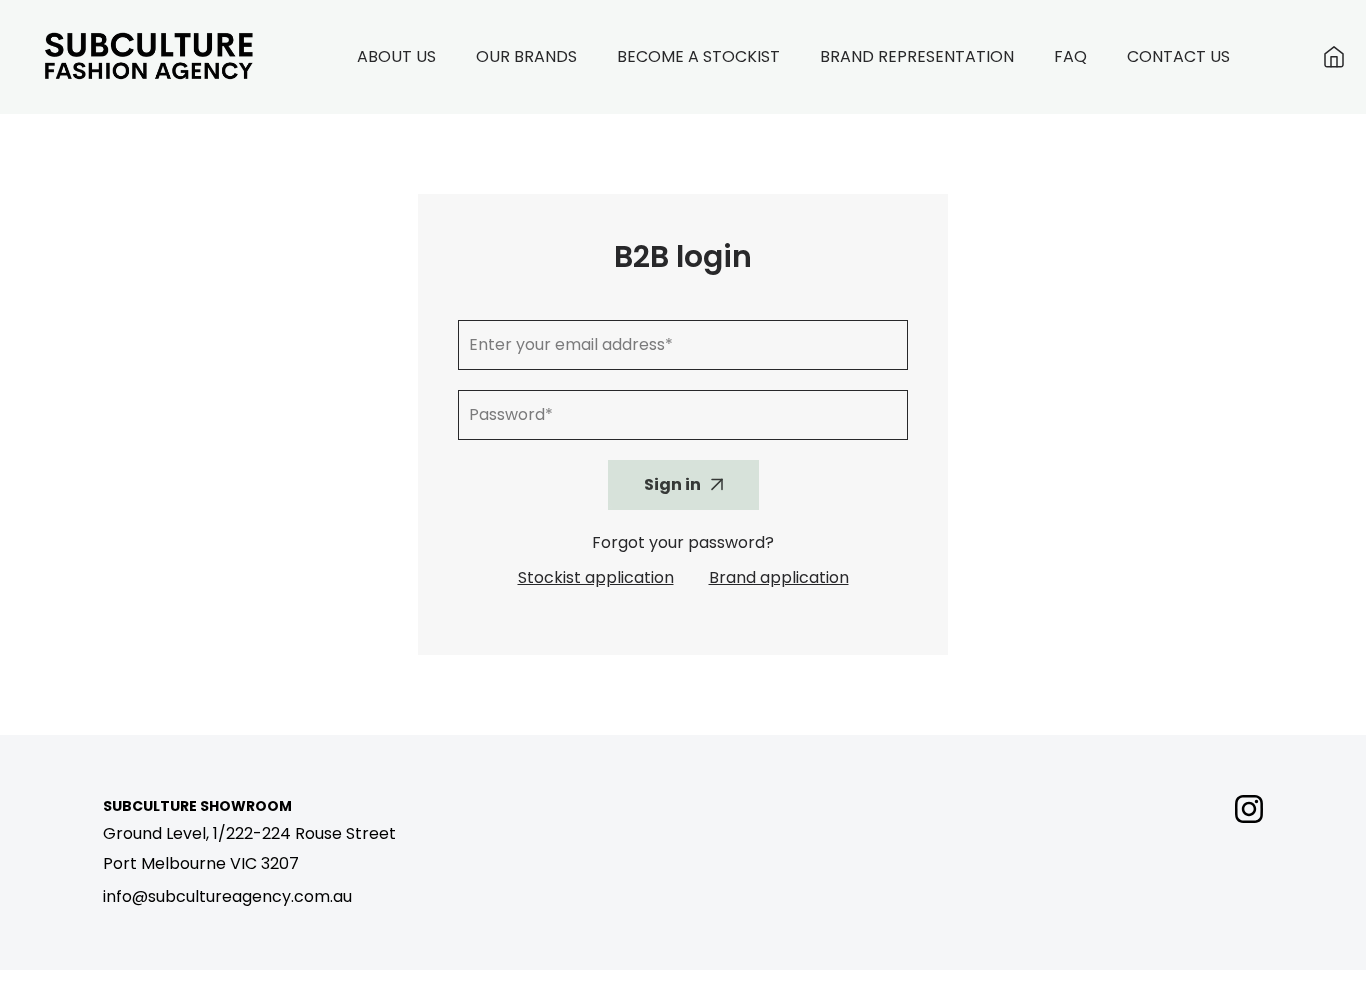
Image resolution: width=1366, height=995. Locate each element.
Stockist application (596, 577)
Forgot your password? (683, 542)
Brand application (779, 577)
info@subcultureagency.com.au (227, 896)
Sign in (672, 484)
